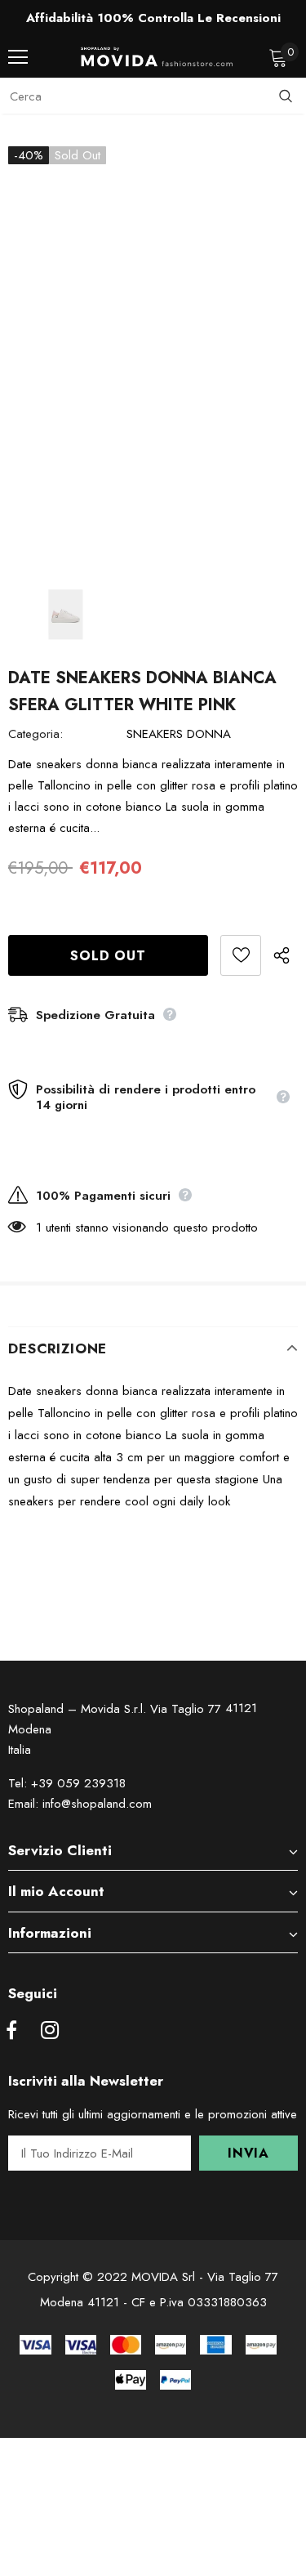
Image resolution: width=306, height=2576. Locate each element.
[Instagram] (50, 2031)
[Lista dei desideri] (241, 955)
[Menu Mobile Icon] (18, 57)
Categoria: (35, 734)
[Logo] (157, 57)
